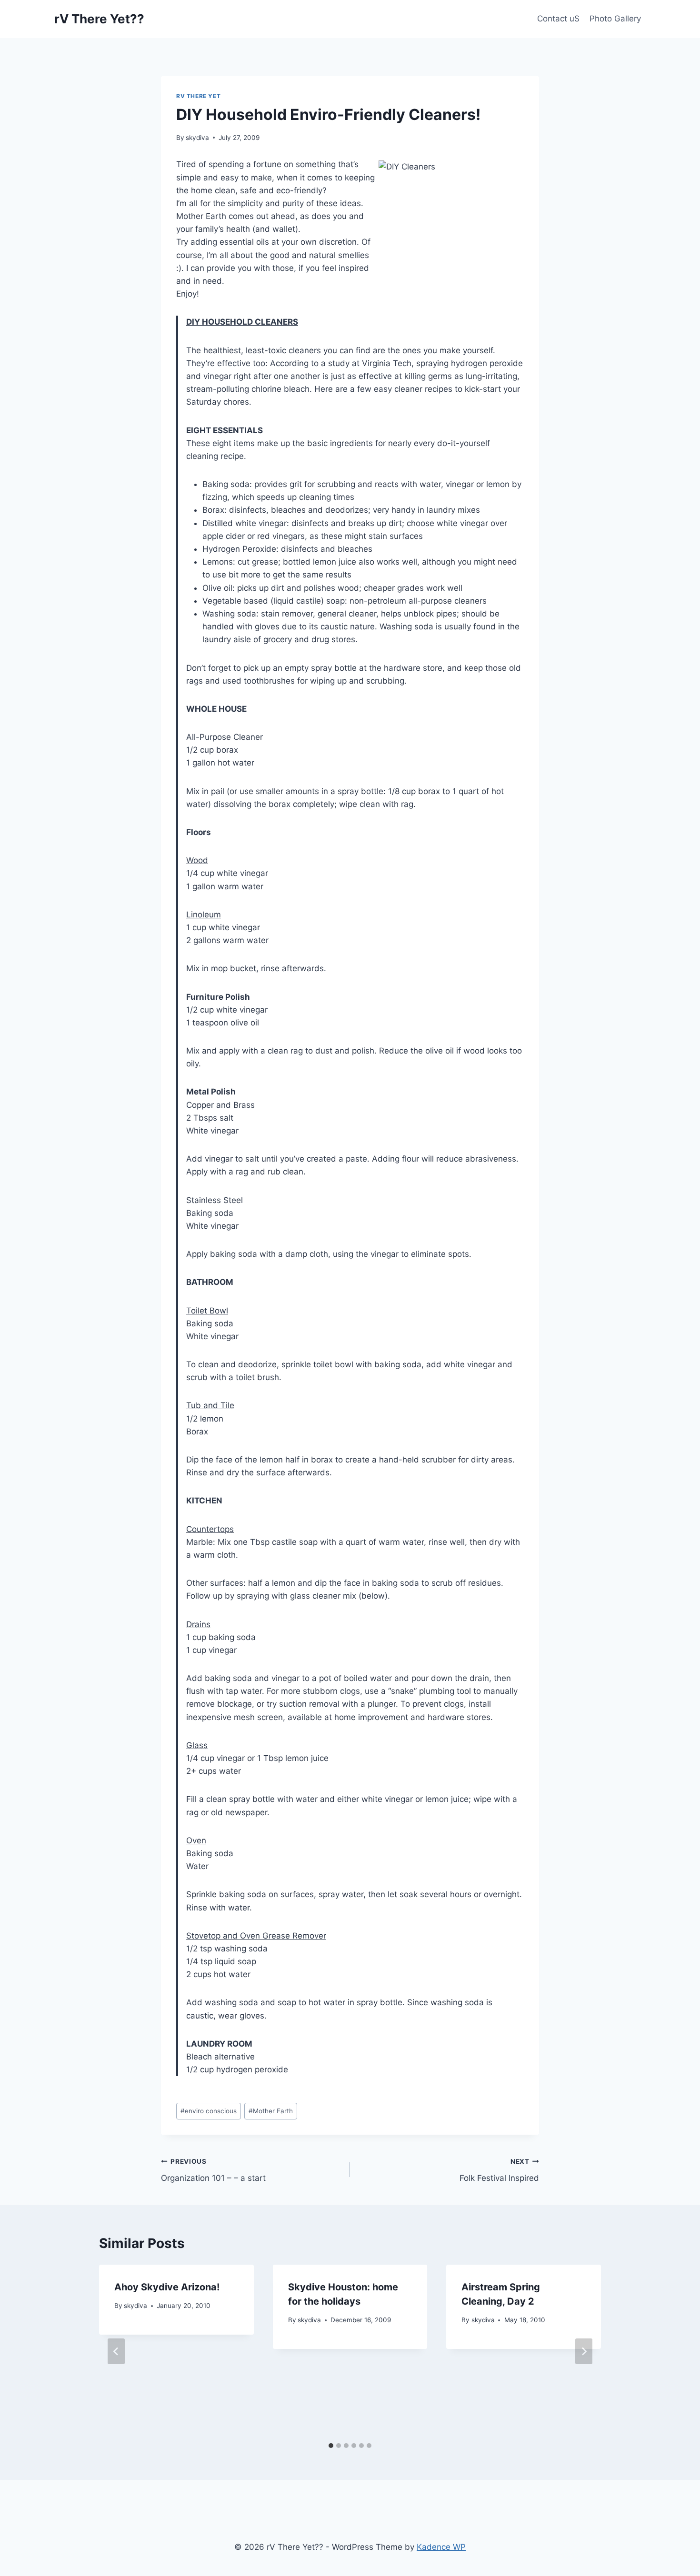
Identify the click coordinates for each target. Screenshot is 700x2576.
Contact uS (558, 19)
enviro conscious (209, 2111)
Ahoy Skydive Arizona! (167, 2287)
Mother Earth (271, 2111)
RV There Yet (198, 96)
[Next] (584, 2351)
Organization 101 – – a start (213, 2170)
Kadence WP (441, 2547)
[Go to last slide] (116, 2351)
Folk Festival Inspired (499, 2170)
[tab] (331, 2446)
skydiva (197, 138)
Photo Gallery (615, 19)
